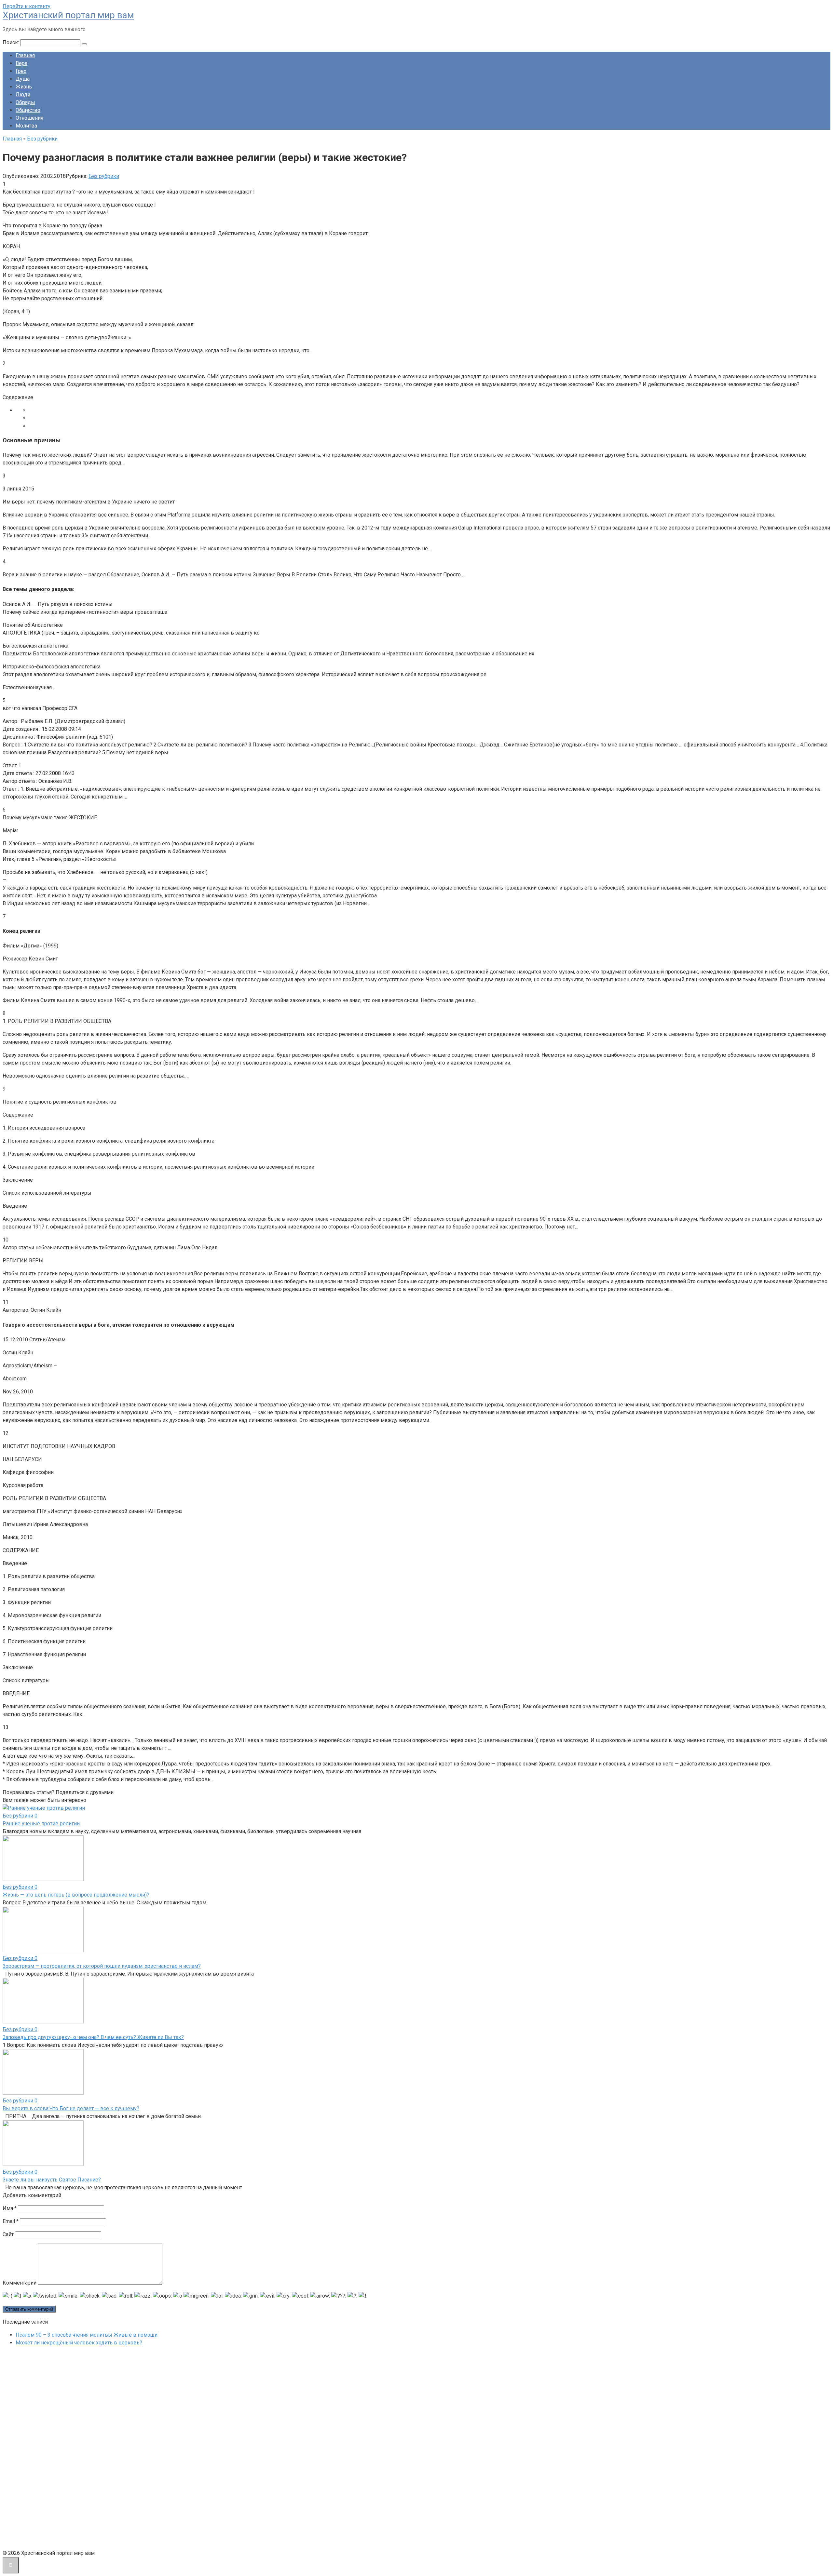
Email (11, 2221)
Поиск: (11, 42)
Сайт (8, 2234)
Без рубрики (104, 176)
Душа (23, 79)
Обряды (25, 102)
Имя (10, 2208)
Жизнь (24, 87)
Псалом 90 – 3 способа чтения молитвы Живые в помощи (87, 2335)
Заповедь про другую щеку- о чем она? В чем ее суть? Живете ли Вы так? (93, 2037)
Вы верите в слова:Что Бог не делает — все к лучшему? (71, 2108)
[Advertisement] (51, 2449)
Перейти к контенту (27, 6)
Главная (25, 55)
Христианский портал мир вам (68, 15)
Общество (28, 110)
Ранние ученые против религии (41, 1824)
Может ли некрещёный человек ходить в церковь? (79, 2343)
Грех (21, 71)
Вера (21, 63)
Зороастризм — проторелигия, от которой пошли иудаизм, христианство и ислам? (102, 1966)
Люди (23, 94)
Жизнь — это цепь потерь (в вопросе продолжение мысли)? (76, 1895)
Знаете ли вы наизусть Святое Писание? (52, 2180)
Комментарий (20, 2283)
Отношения (29, 118)
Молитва (26, 126)
